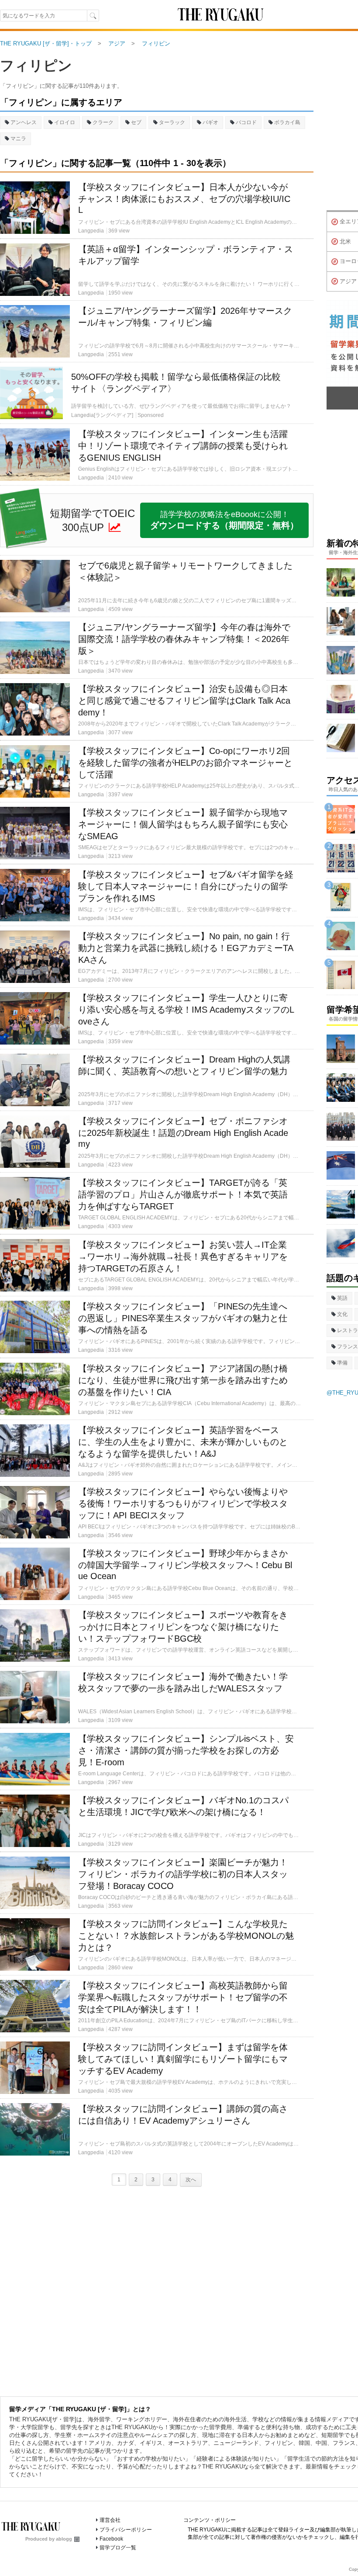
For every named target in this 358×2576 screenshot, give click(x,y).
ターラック (172, 122)
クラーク (103, 122)
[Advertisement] (157, 2289)
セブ (136, 122)
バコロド (246, 122)
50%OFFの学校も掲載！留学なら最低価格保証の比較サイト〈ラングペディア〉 (176, 383)
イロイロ (65, 122)
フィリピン (36, 66)
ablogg (64, 2539)
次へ (191, 2180)
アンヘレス (24, 122)
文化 (342, 1314)
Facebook (111, 2539)
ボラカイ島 (287, 122)
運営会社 (110, 2520)
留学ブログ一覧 (118, 2548)
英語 (342, 1298)
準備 (342, 1363)
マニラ (18, 139)
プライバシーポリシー (126, 2530)
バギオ (210, 122)
